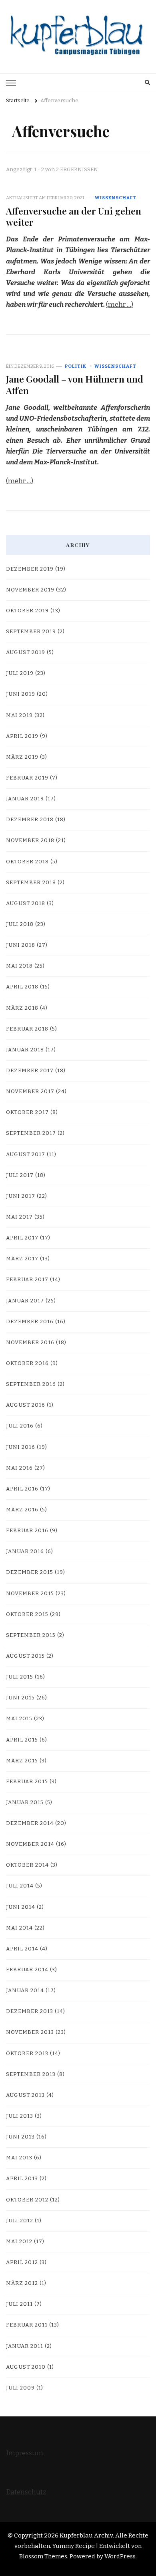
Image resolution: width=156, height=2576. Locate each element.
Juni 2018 (21, 945)
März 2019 (22, 757)
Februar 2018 (27, 1029)
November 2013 (30, 2032)
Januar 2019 (25, 799)
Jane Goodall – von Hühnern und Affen (75, 384)
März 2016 (22, 1510)
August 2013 (25, 2095)
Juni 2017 (21, 1196)
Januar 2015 (25, 1802)
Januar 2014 (25, 1991)
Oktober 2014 (27, 1865)
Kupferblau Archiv (86, 2535)
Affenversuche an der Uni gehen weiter (74, 216)
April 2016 (22, 1489)
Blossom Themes (43, 2556)
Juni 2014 (21, 1907)
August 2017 (26, 1154)
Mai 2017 (19, 1217)
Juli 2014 (20, 1886)
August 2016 (26, 1405)
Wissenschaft (116, 198)
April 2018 (22, 987)
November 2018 (30, 840)
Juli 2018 (20, 924)
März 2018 (22, 1008)
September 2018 (31, 883)
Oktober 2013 (27, 2054)
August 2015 (25, 1656)
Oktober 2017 (27, 1112)
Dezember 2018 (30, 820)
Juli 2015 (20, 1677)
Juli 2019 (20, 673)
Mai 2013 (19, 2158)
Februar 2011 (27, 2325)
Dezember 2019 (30, 569)
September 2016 (31, 1384)
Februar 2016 (27, 1531)
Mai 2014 (19, 1928)
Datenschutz (26, 2492)
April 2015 (22, 1740)
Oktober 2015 (27, 1614)
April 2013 (22, 2179)
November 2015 (30, 1594)
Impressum (25, 2453)
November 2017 (30, 1092)
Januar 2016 (25, 1551)
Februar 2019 (27, 778)
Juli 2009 (20, 2388)
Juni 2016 (21, 1447)
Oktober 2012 (27, 2200)
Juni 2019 (21, 694)
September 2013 (31, 2074)
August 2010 (26, 2367)
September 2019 (31, 632)
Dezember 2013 (30, 2011)
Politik (76, 366)
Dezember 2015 (30, 1572)
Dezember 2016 (30, 1322)
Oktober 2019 (27, 611)
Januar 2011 (25, 2346)
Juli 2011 (19, 2304)
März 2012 (22, 2283)
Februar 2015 (27, 1782)
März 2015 (22, 1761)
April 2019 (22, 736)
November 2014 (30, 1844)
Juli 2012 (20, 2221)
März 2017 (22, 1259)
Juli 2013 (20, 2116)
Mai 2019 (19, 715)
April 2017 (22, 1238)
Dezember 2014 (30, 1823)
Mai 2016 (19, 1468)
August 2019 (26, 652)
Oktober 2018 (27, 862)
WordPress (120, 2556)
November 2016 (30, 1343)
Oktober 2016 (27, 1363)
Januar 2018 (25, 1050)
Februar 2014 (27, 1970)
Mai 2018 (19, 966)
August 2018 (26, 903)
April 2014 (22, 1949)
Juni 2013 (20, 2137)
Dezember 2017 (30, 1071)
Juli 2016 (20, 1426)
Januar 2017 (25, 1301)
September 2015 (31, 1635)
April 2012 (22, 2262)
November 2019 (30, 590)
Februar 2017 (27, 1280)
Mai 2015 (19, 1719)
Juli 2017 (20, 1175)
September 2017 (31, 1133)
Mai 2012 (19, 2242)
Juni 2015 (20, 1698)
